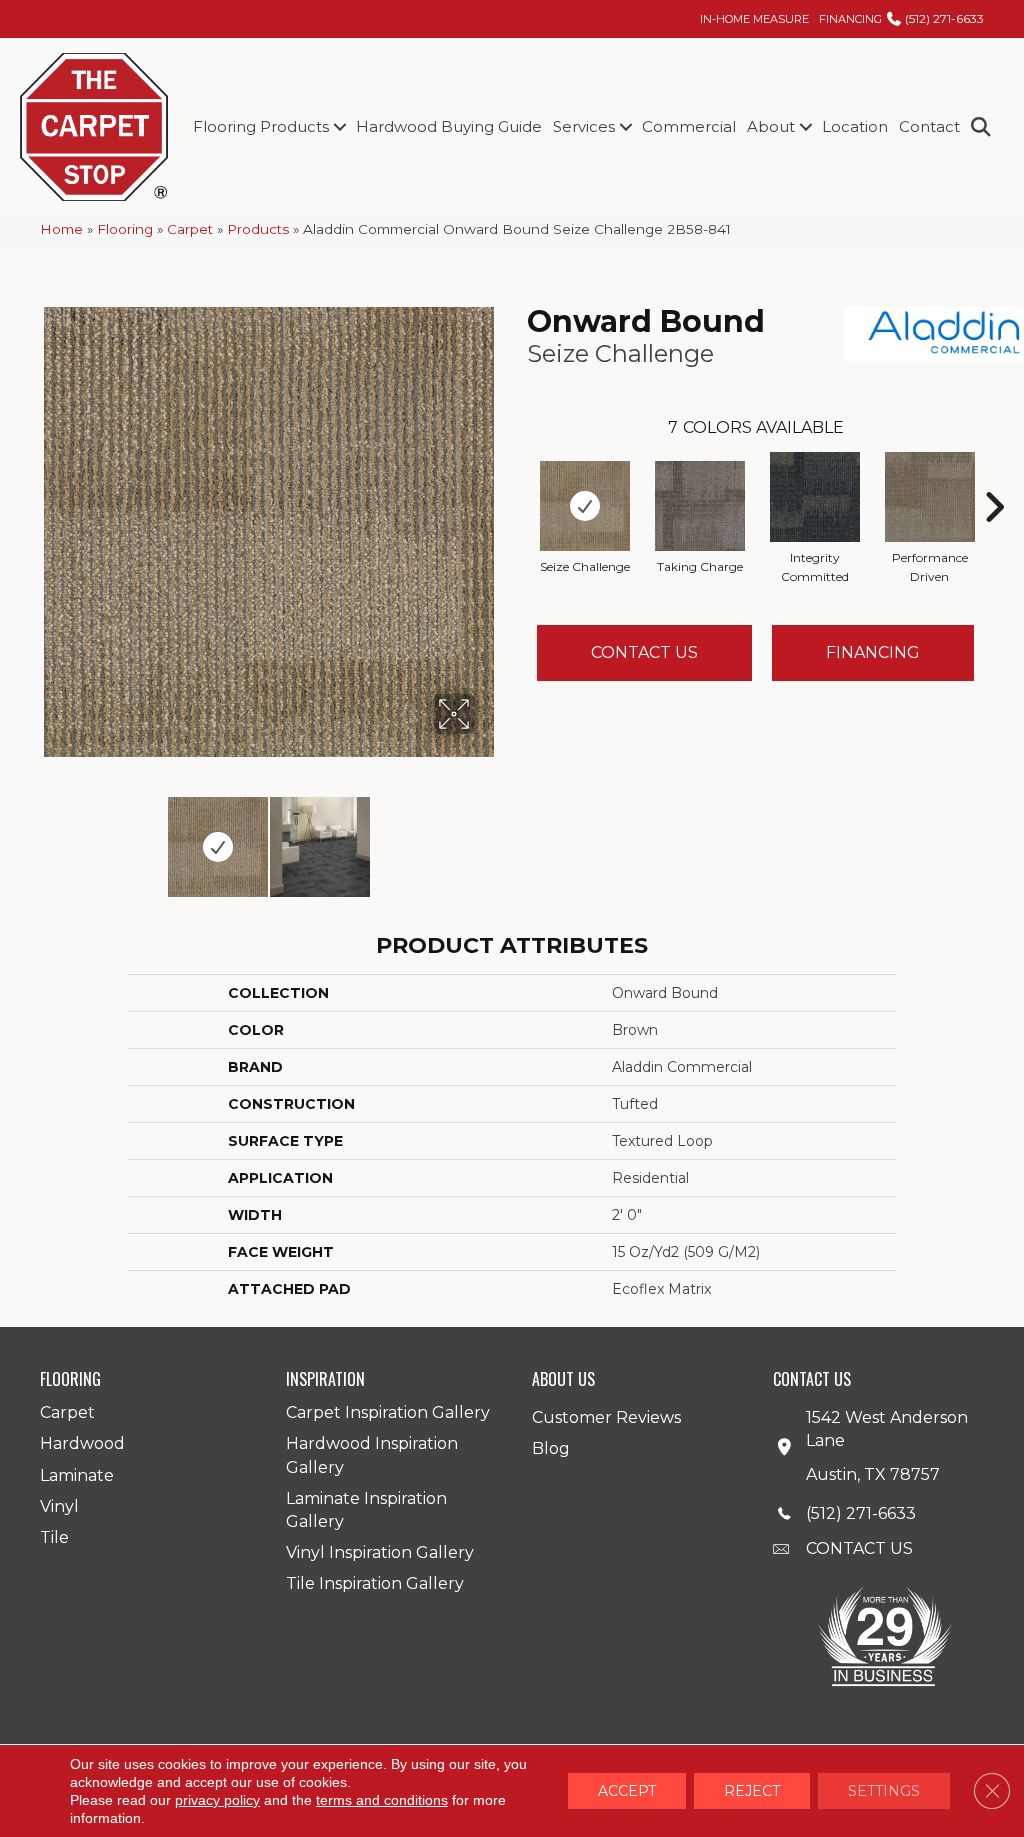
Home (61, 229)
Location (855, 126)
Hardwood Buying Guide (449, 126)
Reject (752, 1791)
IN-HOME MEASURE (754, 19)
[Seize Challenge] (585, 506)
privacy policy (217, 1800)
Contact (929, 126)
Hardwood (82, 1443)
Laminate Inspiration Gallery (366, 1510)
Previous (50, 837)
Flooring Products (261, 126)
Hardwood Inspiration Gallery (372, 1455)
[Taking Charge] (700, 506)
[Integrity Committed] (815, 497)
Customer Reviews (606, 1417)
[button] (339, 126)
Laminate (77, 1475)
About (771, 126)
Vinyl (59, 1506)
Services (584, 126)
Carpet (190, 229)
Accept (627, 1791)
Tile (54, 1537)
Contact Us (644, 652)
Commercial (689, 126)
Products (258, 229)
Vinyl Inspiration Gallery (380, 1552)
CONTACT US (859, 1548)
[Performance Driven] (930, 497)
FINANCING (850, 19)
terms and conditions (382, 1800)
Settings (884, 1791)
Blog (551, 1448)
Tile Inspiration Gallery (375, 1583)
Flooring (125, 229)
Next (487, 837)
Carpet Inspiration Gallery (388, 1412)
